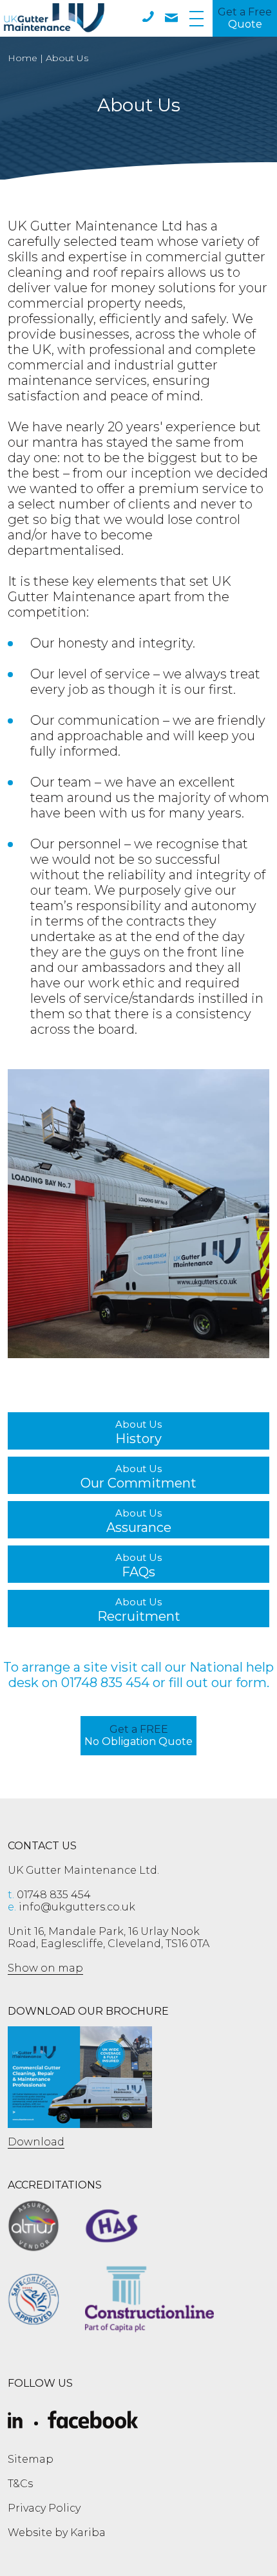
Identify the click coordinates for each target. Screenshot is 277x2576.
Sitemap (31, 2459)
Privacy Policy (44, 2508)
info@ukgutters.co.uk (72, 1907)
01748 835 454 (105, 1683)
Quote (245, 18)
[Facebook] (93, 2421)
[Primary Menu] (196, 18)
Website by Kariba (57, 2533)
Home (23, 58)
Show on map (45, 1968)
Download (36, 2142)
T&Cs (20, 2484)
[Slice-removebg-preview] (15, 2421)
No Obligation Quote (138, 1735)
